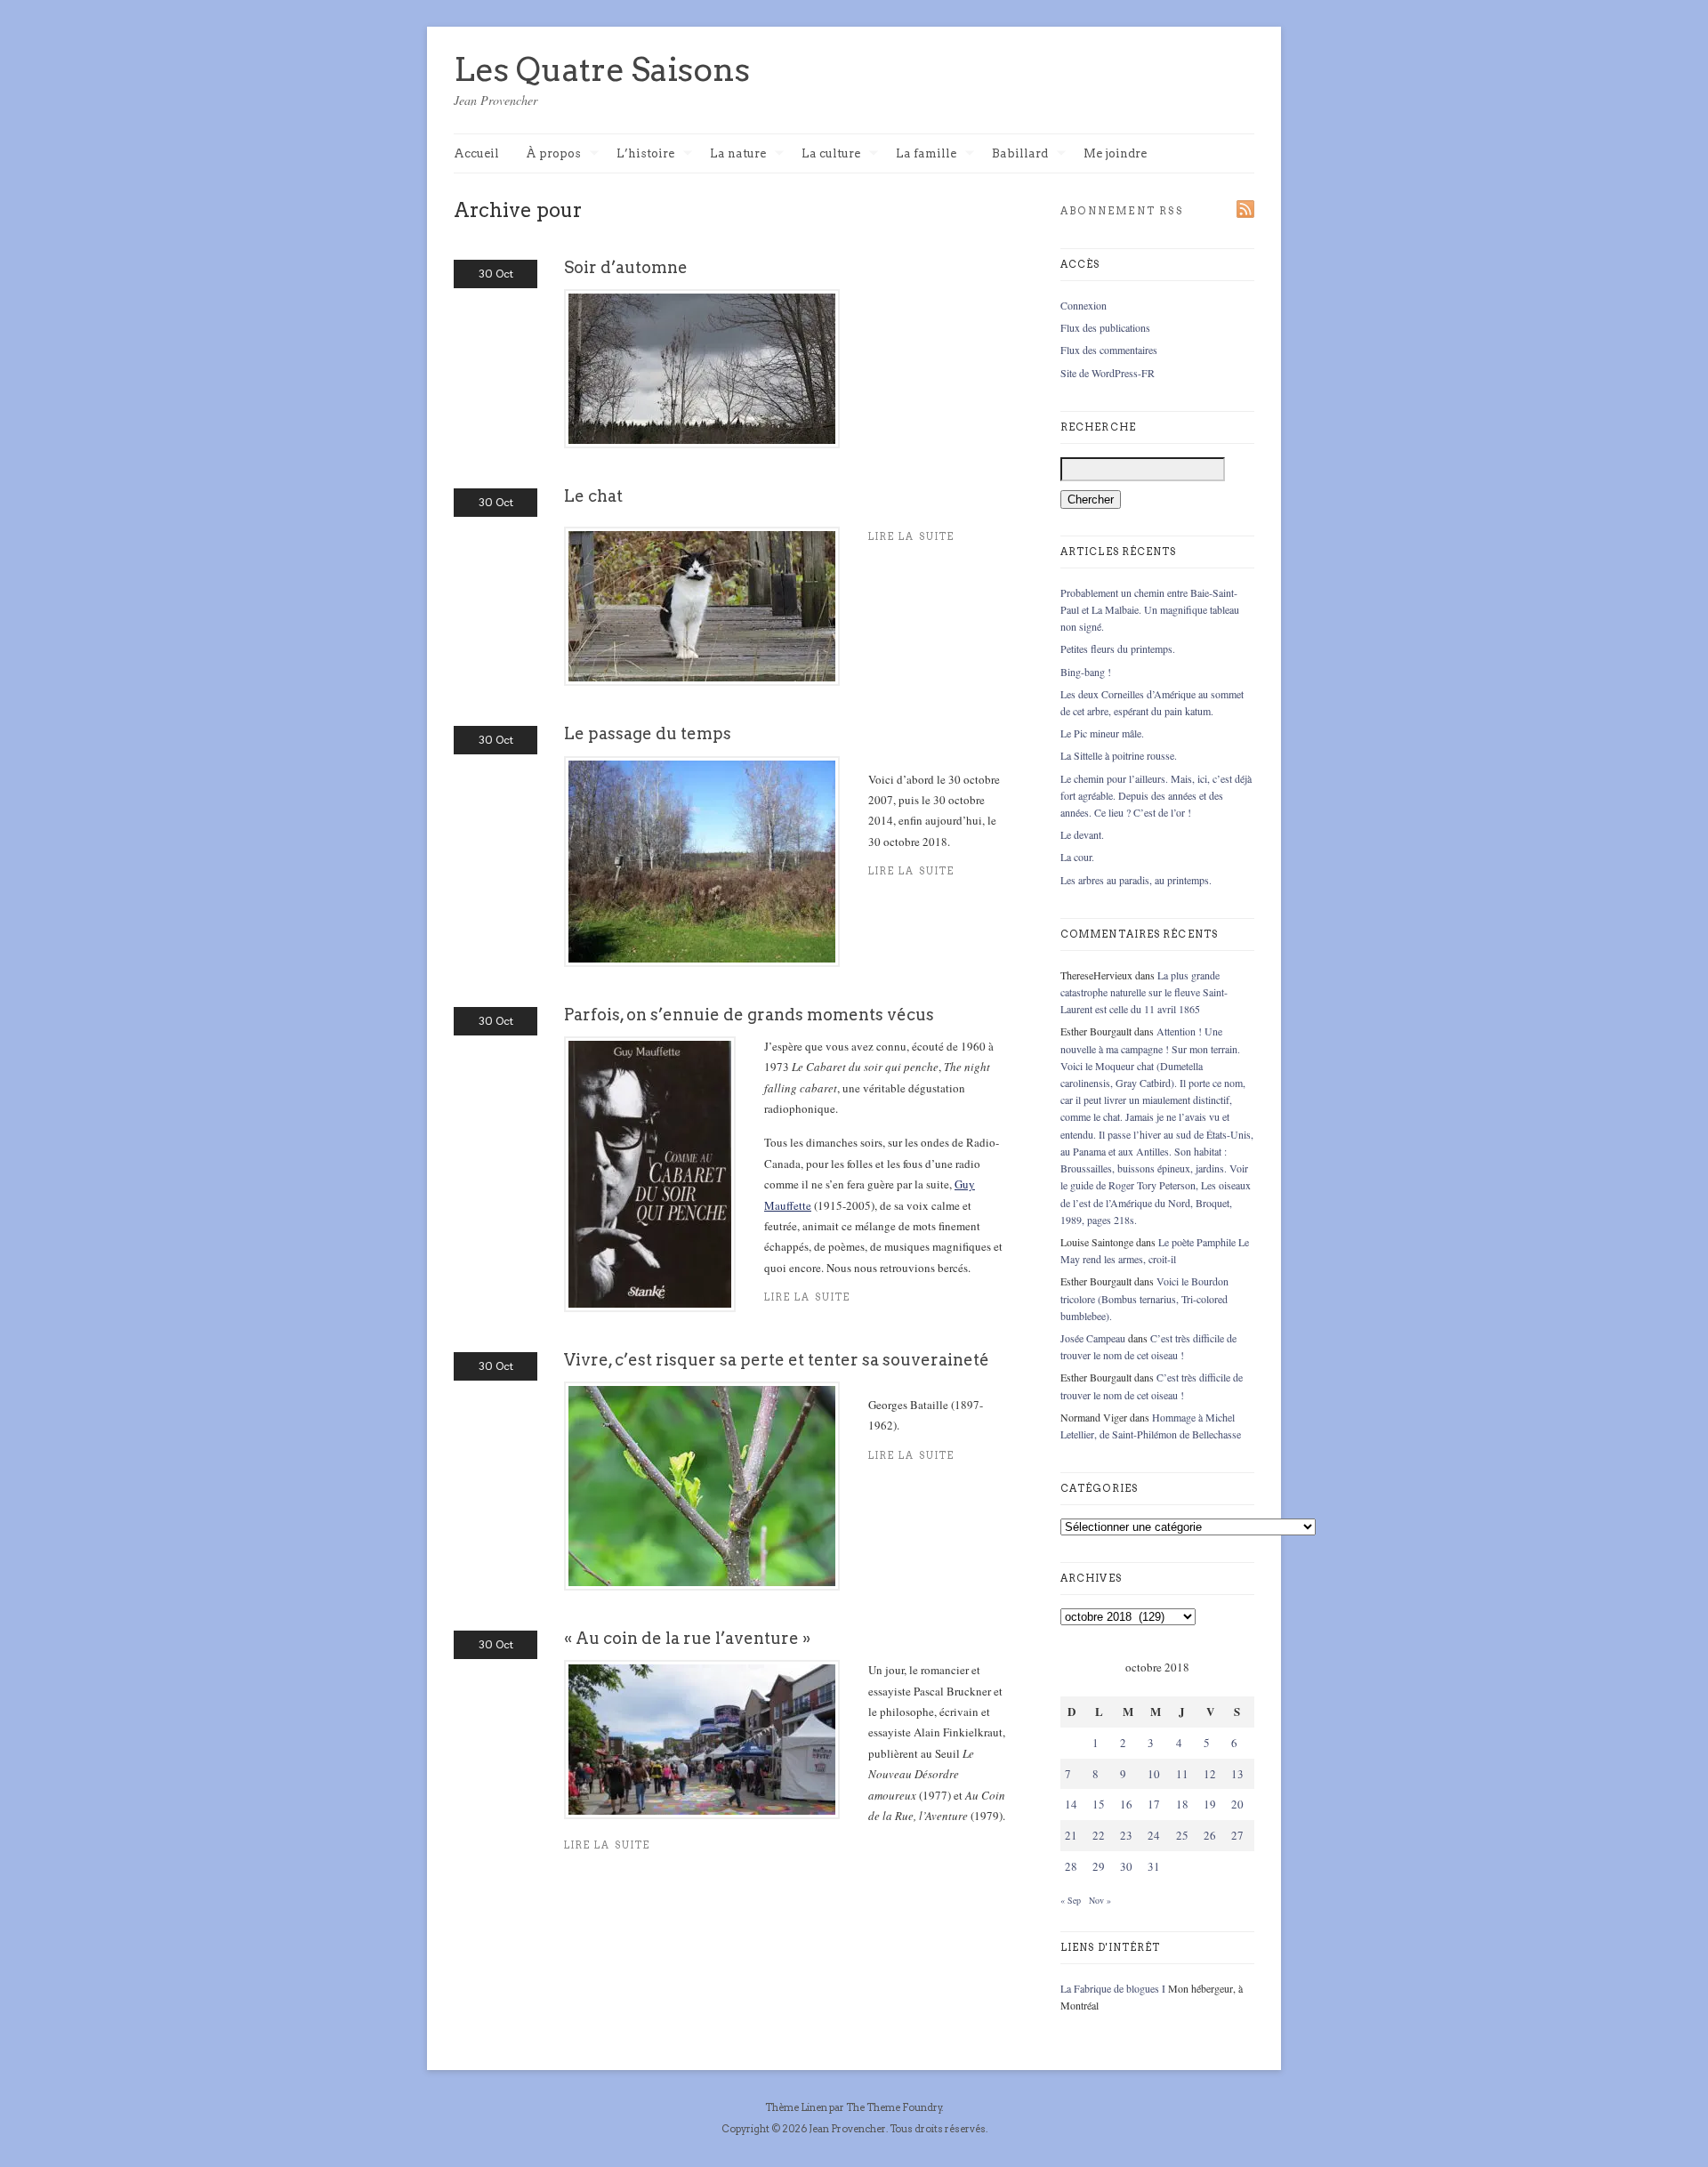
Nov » (1100, 1900)
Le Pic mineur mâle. (1102, 733)
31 (1154, 1866)
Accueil (476, 153)
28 (1071, 1866)
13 (1237, 1774)
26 (1210, 1835)
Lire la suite (807, 1297)
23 (1126, 1835)
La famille (926, 154)
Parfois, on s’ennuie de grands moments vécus (749, 1015)
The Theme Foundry (894, 2107)
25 (1182, 1835)
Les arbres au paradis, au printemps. (1136, 880)
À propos (553, 154)
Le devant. (1082, 834)
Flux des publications (1105, 327)
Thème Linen (797, 2107)
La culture (831, 154)
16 (1126, 1804)
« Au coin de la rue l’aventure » (687, 1638)
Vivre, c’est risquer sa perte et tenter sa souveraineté (777, 1360)
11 (1182, 1774)
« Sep (1071, 1900)
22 (1099, 1835)
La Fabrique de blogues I (1113, 1988)
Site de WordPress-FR (1108, 373)
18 (1182, 1804)
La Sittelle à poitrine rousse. (1119, 755)
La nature (738, 154)
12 (1210, 1774)
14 (1071, 1804)
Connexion (1084, 305)
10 (1154, 1774)
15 (1099, 1804)
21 (1071, 1835)
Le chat (593, 496)
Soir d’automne (626, 267)
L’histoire (645, 154)
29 (1099, 1866)
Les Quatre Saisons (602, 69)
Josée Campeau (1093, 1338)
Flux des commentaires (1109, 350)
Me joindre (1115, 153)
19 (1210, 1804)
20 (1237, 1804)
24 (1154, 1835)
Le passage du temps (648, 733)
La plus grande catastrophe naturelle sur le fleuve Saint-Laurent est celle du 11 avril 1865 (1144, 992)
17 (1154, 1804)
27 (1237, 1835)
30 (1126, 1866)
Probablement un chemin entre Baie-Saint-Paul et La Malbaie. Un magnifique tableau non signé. (1150, 609)
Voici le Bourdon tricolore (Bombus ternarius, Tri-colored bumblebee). (1144, 1298)
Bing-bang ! (1086, 672)
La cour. (1077, 857)
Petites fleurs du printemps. (1118, 648)
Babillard (1020, 154)
